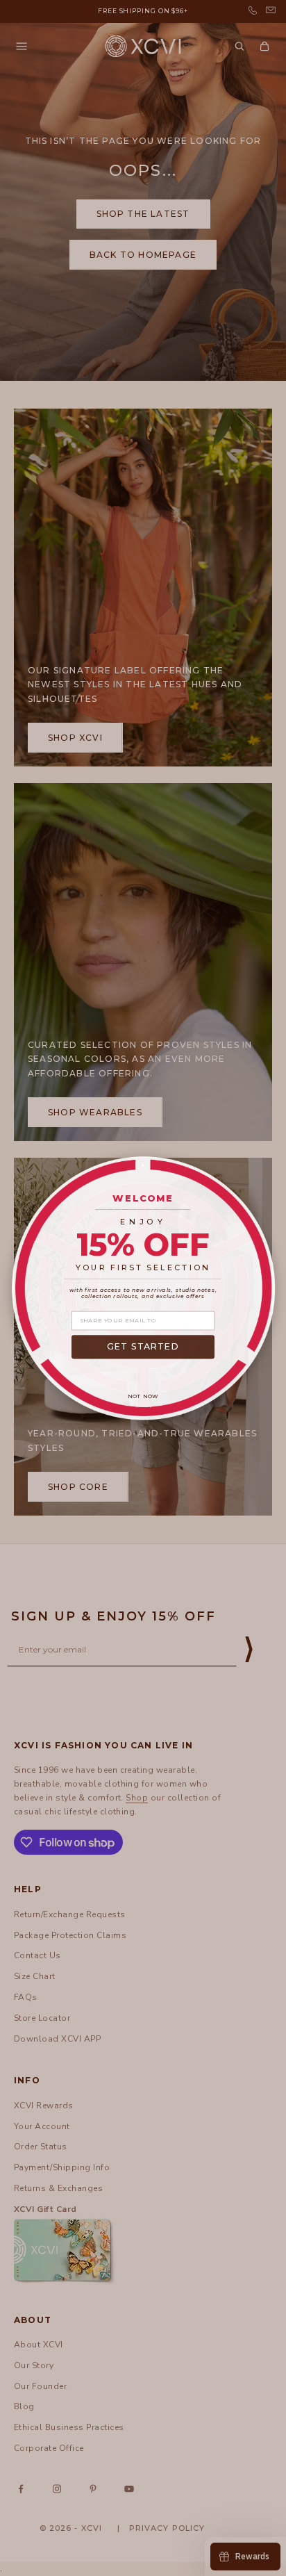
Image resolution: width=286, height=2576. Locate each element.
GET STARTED (143, 1346)
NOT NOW (143, 1397)
